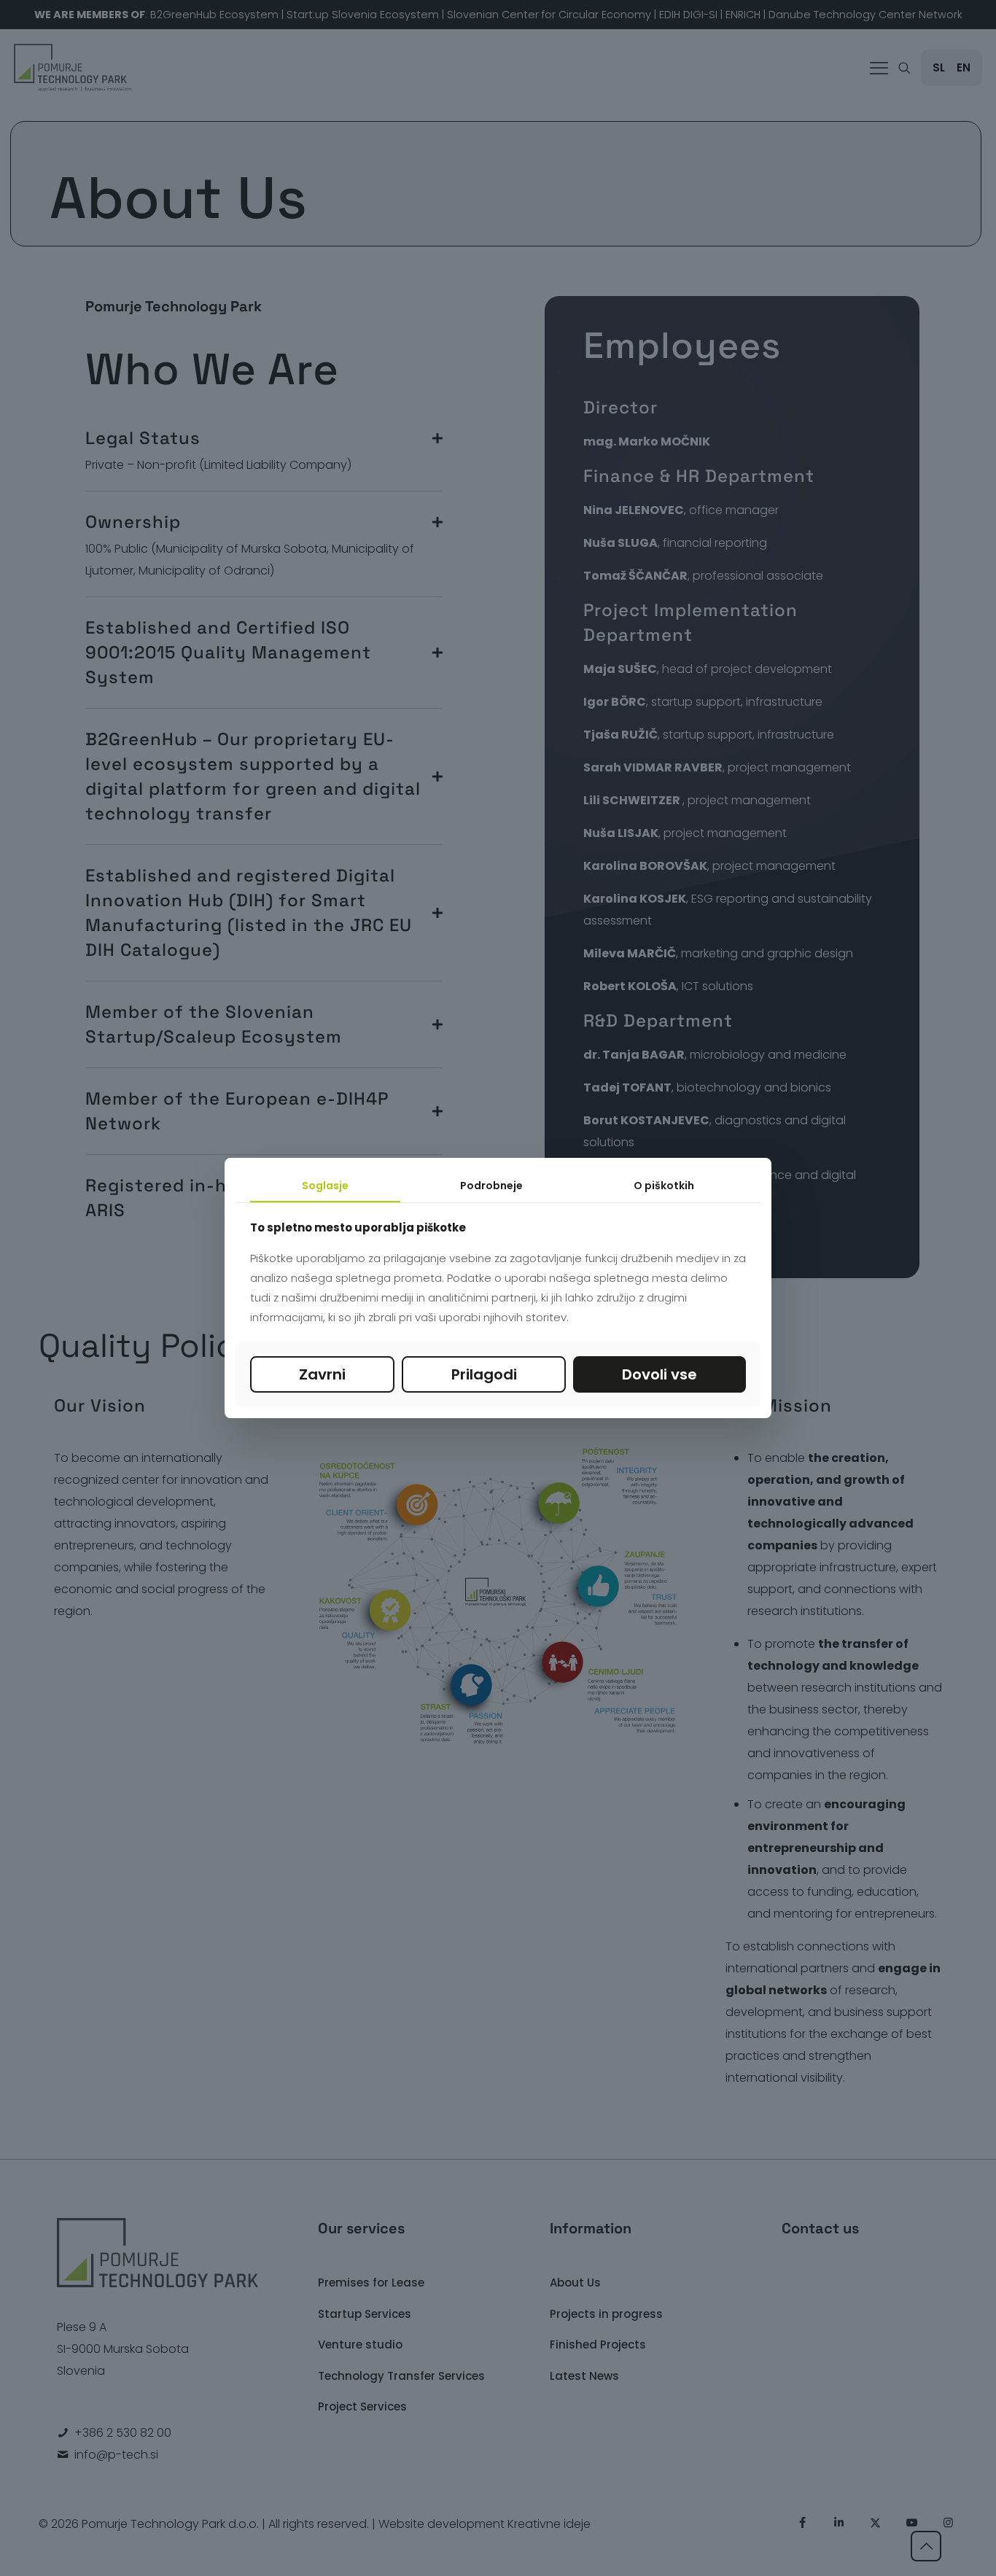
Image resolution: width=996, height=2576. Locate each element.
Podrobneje (491, 1186)
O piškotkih (664, 1186)
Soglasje (325, 1186)
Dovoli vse (660, 1374)
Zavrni (322, 1374)
